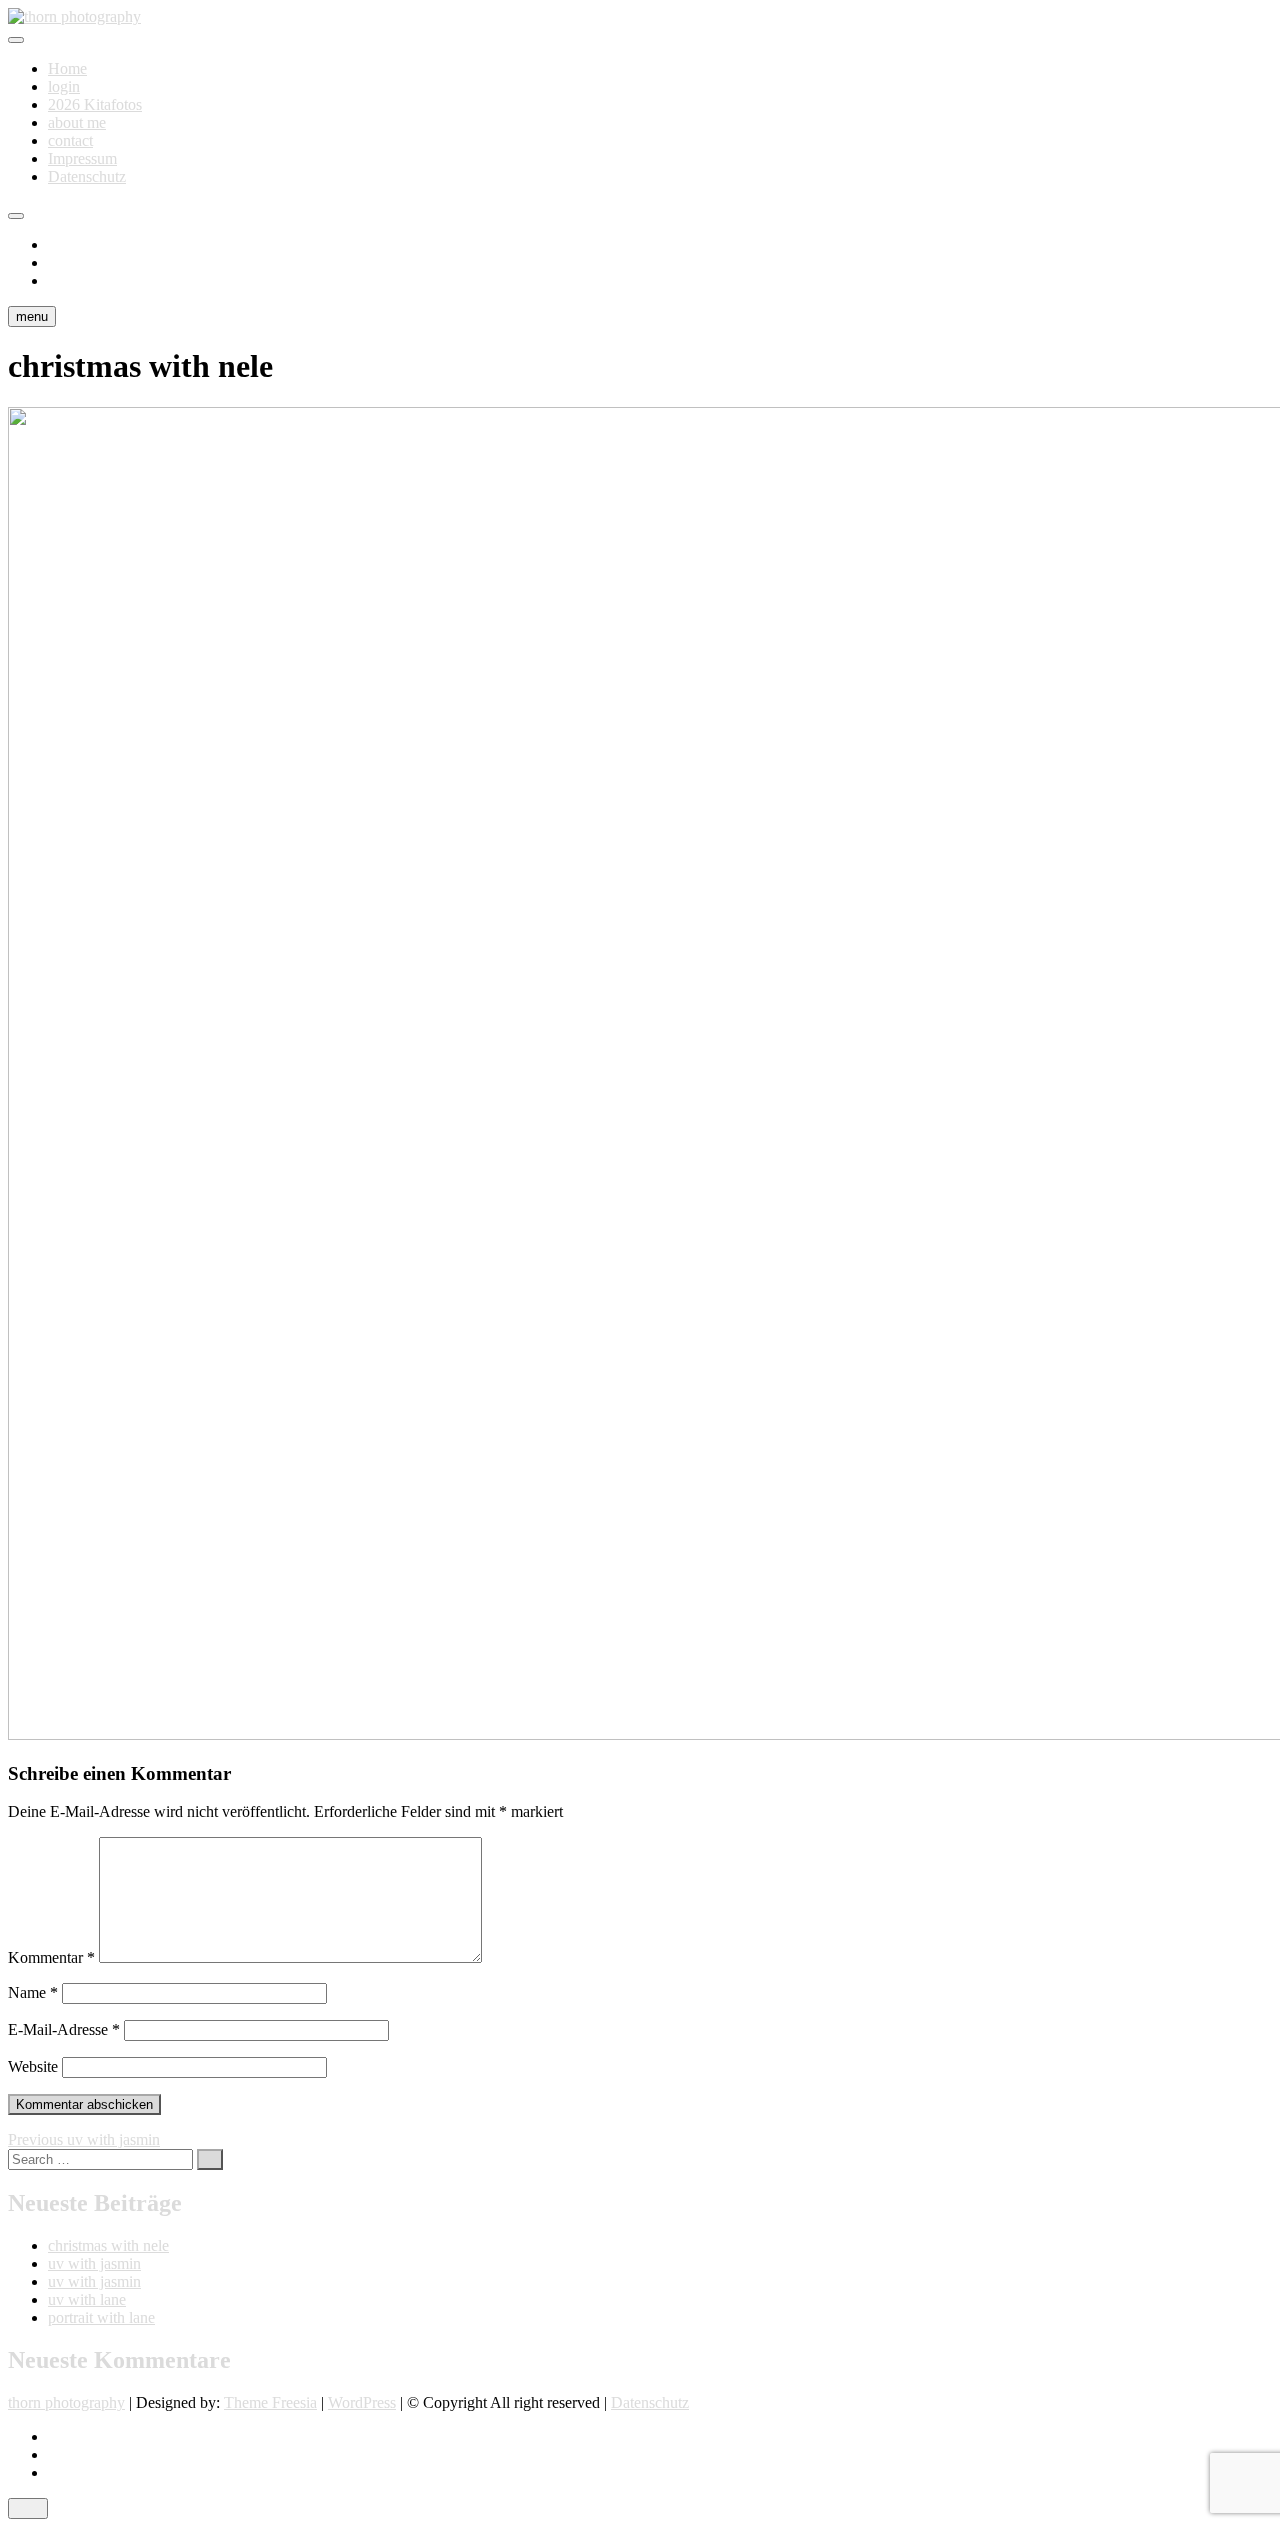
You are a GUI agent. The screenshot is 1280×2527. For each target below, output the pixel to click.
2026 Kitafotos (95, 104)
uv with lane (87, 2299)
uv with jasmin (94, 2263)
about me (77, 122)
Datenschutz (87, 176)
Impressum (82, 158)
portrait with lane (101, 2317)
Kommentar (51, 1957)
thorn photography (66, 2402)
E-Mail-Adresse (64, 2029)
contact (70, 140)
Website (33, 2066)
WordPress (362, 2402)
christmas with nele (108, 2245)
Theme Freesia (270, 2402)
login (64, 86)
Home (67, 68)
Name (33, 1992)
